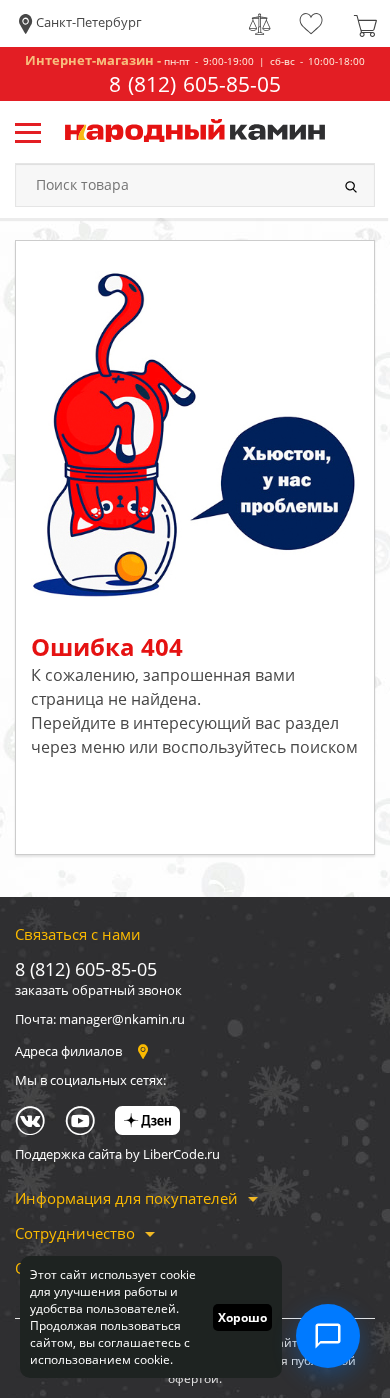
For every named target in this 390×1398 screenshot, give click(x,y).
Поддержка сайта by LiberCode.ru (117, 1154)
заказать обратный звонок (98, 990)
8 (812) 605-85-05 (195, 84)
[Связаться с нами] (328, 1336)
